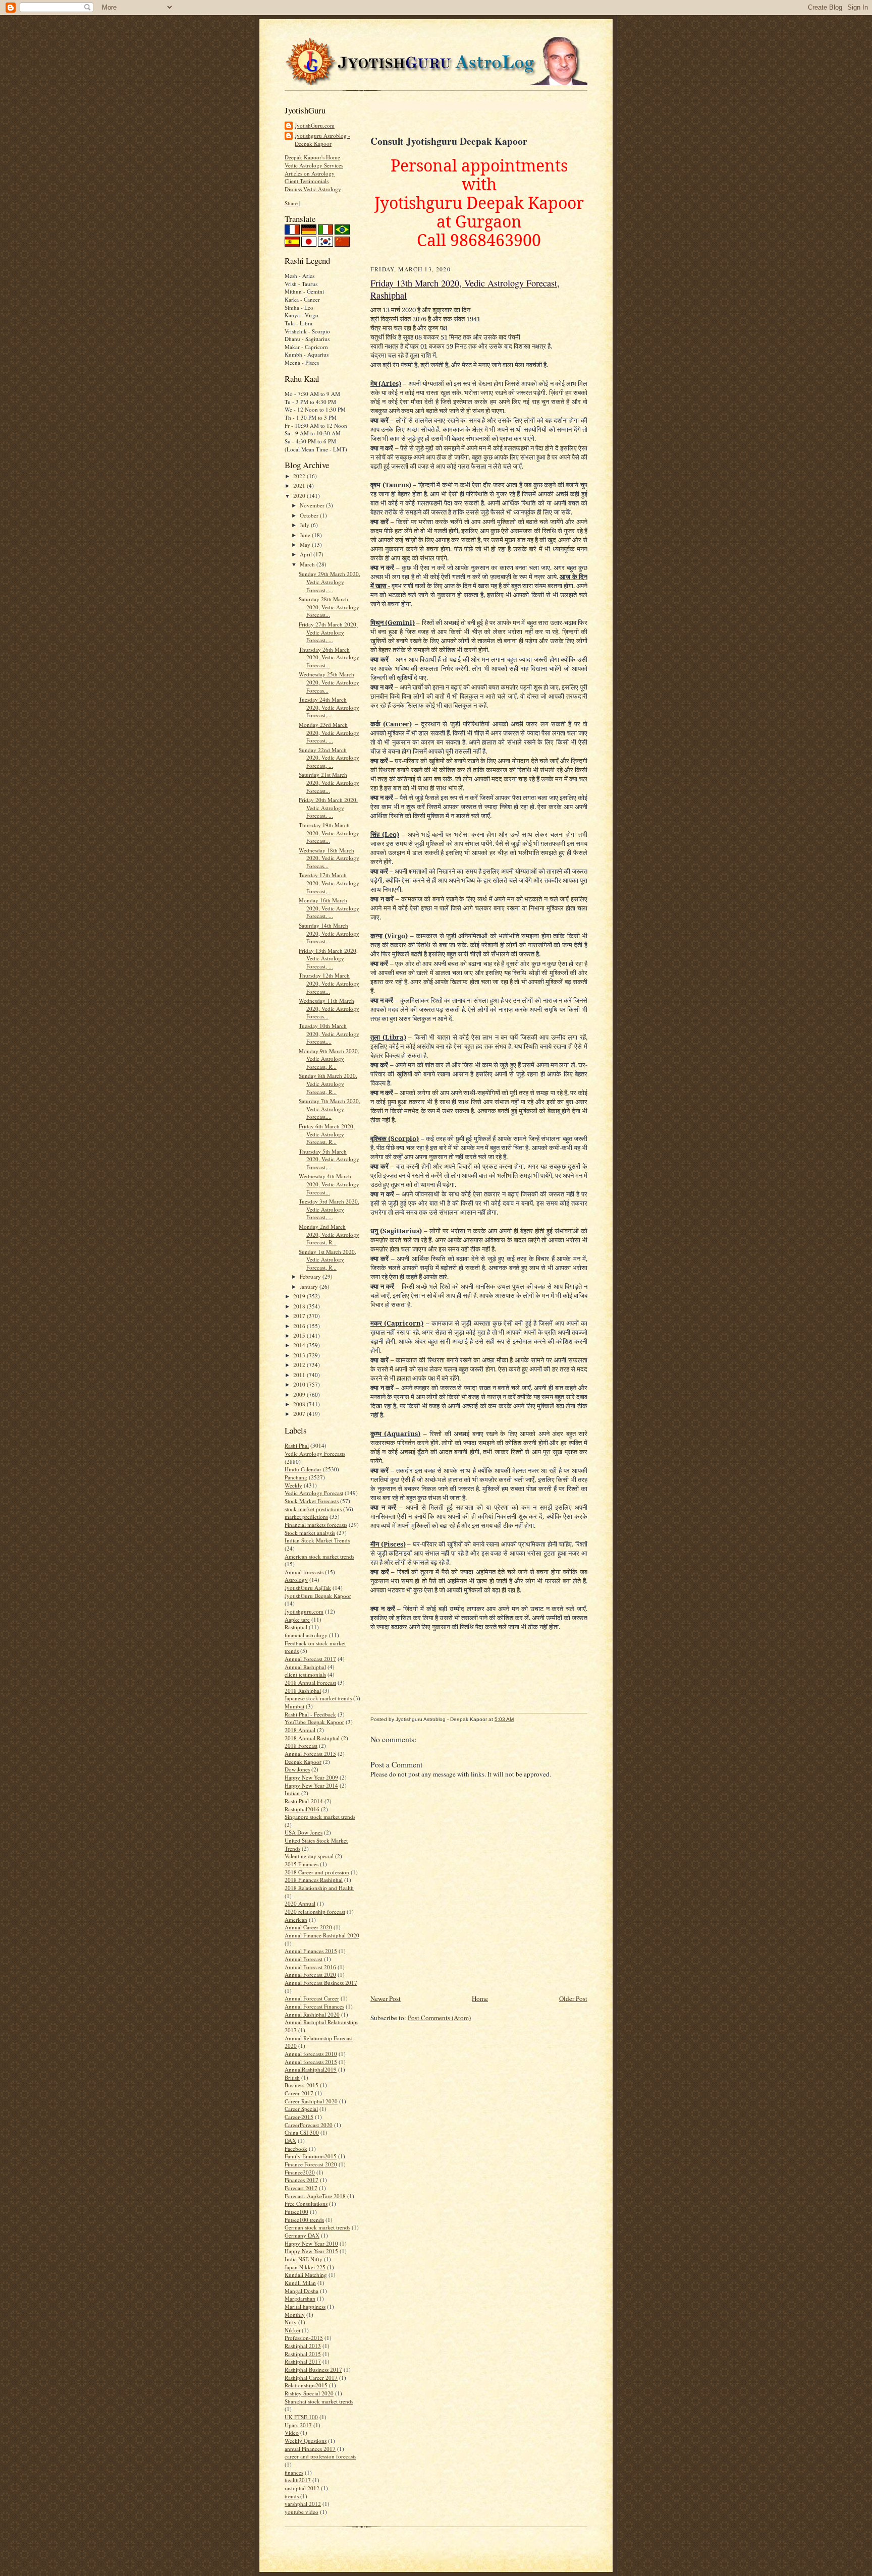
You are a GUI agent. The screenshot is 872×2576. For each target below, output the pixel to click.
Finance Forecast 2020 (311, 2164)
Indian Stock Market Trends (317, 1540)
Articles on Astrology (310, 173)
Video (292, 2432)
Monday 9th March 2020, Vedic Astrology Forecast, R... (329, 1059)
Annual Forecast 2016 (310, 1967)
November (313, 505)
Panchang (296, 1477)
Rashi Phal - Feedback (310, 1714)
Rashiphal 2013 (303, 2346)
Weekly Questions (306, 2441)
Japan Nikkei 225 (305, 2267)
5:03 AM (504, 1719)
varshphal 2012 (303, 2504)
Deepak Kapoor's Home (312, 157)
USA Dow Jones (304, 1832)
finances (294, 2472)
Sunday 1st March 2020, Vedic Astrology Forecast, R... (328, 1260)
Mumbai (294, 1706)
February (311, 1276)
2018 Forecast (301, 1745)
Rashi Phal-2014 (304, 1801)
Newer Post (386, 1998)
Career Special (301, 2109)
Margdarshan (300, 2298)
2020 (300, 496)
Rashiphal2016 (302, 1809)
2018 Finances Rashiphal (314, 1880)
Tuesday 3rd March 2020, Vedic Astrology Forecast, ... (329, 1209)
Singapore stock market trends (320, 1817)
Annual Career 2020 (308, 1927)
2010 (300, 1384)
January (310, 1286)
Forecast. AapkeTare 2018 (315, 2196)
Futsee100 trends (304, 2220)
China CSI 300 (302, 2132)
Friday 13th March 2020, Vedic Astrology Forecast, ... (328, 958)
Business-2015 (302, 2085)
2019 (300, 1296)
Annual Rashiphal (305, 1667)
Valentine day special (309, 1856)
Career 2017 (299, 2093)
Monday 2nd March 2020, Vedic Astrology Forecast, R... (329, 1234)
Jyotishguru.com (304, 1611)
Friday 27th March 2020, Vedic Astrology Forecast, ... (328, 632)
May (306, 545)
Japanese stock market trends (318, 1698)
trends (292, 2496)
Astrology (296, 1580)
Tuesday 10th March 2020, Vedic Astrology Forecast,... (329, 1034)
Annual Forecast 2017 (310, 1659)
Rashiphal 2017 (303, 2361)
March (308, 564)
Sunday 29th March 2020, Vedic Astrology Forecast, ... (330, 582)
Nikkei (292, 2330)
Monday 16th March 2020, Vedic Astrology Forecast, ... (329, 908)
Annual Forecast (304, 1959)
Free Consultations (306, 2203)
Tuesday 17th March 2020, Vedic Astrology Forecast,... (329, 883)
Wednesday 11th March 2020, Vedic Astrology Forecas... (329, 1008)
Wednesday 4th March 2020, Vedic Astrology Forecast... (329, 1184)
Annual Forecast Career (312, 1998)
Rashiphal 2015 (303, 2354)
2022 (300, 476)
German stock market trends (317, 2227)
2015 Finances (302, 1864)
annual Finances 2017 (310, 2449)
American (296, 1920)
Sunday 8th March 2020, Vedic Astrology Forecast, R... (328, 1083)
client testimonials (305, 1674)
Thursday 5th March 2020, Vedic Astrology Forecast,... (329, 1159)
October (310, 515)
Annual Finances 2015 (311, 1951)
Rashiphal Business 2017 (313, 2369)
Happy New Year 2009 (311, 1777)
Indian (292, 1793)
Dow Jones (297, 1769)
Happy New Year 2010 (311, 2243)
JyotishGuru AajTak (308, 1588)
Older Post (573, 1998)
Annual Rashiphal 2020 (312, 2014)
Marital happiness (305, 2306)
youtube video (302, 2512)
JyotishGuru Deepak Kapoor (318, 1596)
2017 (300, 1316)
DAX (290, 2140)
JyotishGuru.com (315, 125)
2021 (300, 485)
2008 (300, 1404)
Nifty (291, 2322)
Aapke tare (297, 1619)
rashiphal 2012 (302, 2488)
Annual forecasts (304, 1572)
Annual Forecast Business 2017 (321, 1983)
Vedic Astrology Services (314, 165)
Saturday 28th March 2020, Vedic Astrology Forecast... (329, 607)
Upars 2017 (298, 2425)
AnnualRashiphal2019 (311, 2069)
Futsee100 (296, 2212)
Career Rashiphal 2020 (311, 2101)
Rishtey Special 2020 (309, 2393)
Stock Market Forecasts (312, 1501)
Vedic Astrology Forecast (314, 1493)
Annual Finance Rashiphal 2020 (322, 1935)
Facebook (296, 2149)
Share (291, 203)
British (292, 2077)
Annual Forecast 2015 (310, 1754)
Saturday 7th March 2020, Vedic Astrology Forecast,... (330, 1109)
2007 (300, 1414)
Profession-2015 (304, 2338)
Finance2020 (300, 2172)
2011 (300, 1375)
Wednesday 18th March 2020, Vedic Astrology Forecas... (329, 858)
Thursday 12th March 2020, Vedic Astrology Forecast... (329, 983)
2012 (300, 1365)
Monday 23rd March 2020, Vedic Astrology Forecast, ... (329, 732)
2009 (300, 1394)
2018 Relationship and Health (319, 1888)
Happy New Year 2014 (311, 1785)
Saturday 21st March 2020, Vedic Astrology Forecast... (329, 782)
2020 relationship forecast (315, 1911)
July (305, 525)
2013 (300, 1355)
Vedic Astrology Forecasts (315, 1453)
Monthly (295, 2314)
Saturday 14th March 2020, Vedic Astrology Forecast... (329, 933)
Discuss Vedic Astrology (313, 189)
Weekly (293, 1485)
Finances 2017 (302, 2180)
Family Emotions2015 (311, 2156)
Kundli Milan (300, 2283)
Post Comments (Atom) (439, 2018)
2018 (300, 1306)
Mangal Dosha (302, 2291)
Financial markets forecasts (316, 1525)
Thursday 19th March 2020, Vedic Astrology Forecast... (329, 833)
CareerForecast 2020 (309, 2125)
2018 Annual (300, 1730)
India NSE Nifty (304, 2259)
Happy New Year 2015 (311, 2251)
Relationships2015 (306, 2385)
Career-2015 (299, 2117)
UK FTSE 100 (301, 2417)
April (307, 554)
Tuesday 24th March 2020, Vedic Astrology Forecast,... (329, 707)
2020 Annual (300, 1903)
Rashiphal (296, 1627)
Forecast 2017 (301, 2188)
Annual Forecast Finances (314, 2006)
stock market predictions (313, 1509)
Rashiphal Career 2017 (311, 2378)
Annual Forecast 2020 (310, 1974)
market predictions (306, 1516)
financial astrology (306, 1635)
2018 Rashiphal (303, 1691)
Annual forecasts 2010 (311, 2054)
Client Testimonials (307, 181)
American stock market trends (319, 1556)
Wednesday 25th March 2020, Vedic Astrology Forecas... (329, 682)
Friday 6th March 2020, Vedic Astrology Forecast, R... (327, 1134)
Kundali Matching (306, 2275)
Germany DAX (302, 2235)
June (306, 535)
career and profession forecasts (320, 2456)
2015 (300, 1335)
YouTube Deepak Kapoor (314, 1722)
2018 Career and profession (317, 1872)
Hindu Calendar (303, 1469)
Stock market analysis (310, 1533)
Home (480, 1998)
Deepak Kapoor (303, 1762)
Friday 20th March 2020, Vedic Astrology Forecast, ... (328, 808)
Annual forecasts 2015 (311, 2062)
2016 (300, 1326)
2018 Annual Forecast (310, 1682)
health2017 (298, 2480)
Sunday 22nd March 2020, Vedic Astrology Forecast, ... (329, 758)
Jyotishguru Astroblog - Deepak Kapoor (322, 139)
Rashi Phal (297, 1445)
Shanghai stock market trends (319, 2401)
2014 (300, 1345)
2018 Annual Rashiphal (312, 1738)
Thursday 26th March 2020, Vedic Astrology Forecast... (329, 657)
